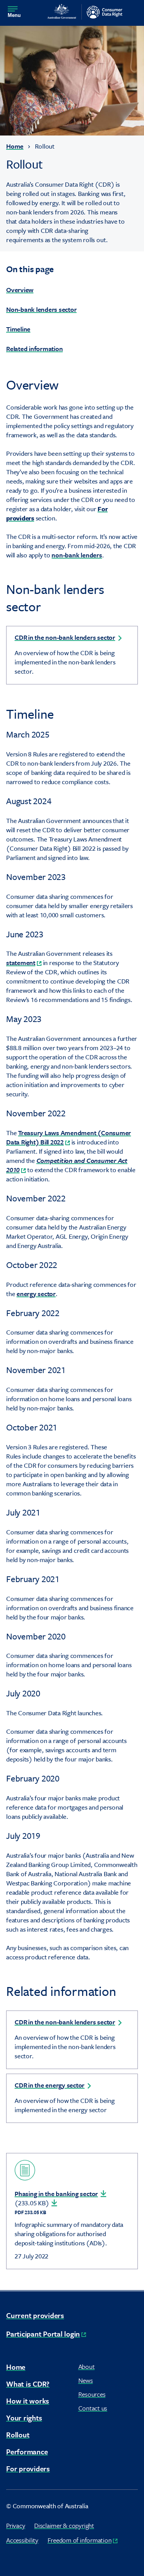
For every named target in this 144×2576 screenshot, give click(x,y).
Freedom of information (83, 2540)
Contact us (93, 2408)
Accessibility (22, 2540)
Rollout (18, 2435)
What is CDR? (28, 2384)
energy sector (36, 1294)
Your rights (24, 2418)
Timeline (18, 329)
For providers (28, 2468)
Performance (27, 2451)
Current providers (35, 2315)
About (87, 2366)
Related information (34, 349)
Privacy (16, 2525)
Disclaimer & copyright (64, 2525)
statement (24, 963)
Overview (20, 290)
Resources (92, 2394)
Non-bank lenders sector (41, 309)
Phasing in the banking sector (56, 2194)
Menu (14, 15)
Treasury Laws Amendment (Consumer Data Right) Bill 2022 (69, 1137)
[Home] (85, 12)
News (86, 2380)
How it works (28, 2401)
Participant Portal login (46, 2334)
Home (15, 146)
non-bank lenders (77, 555)
